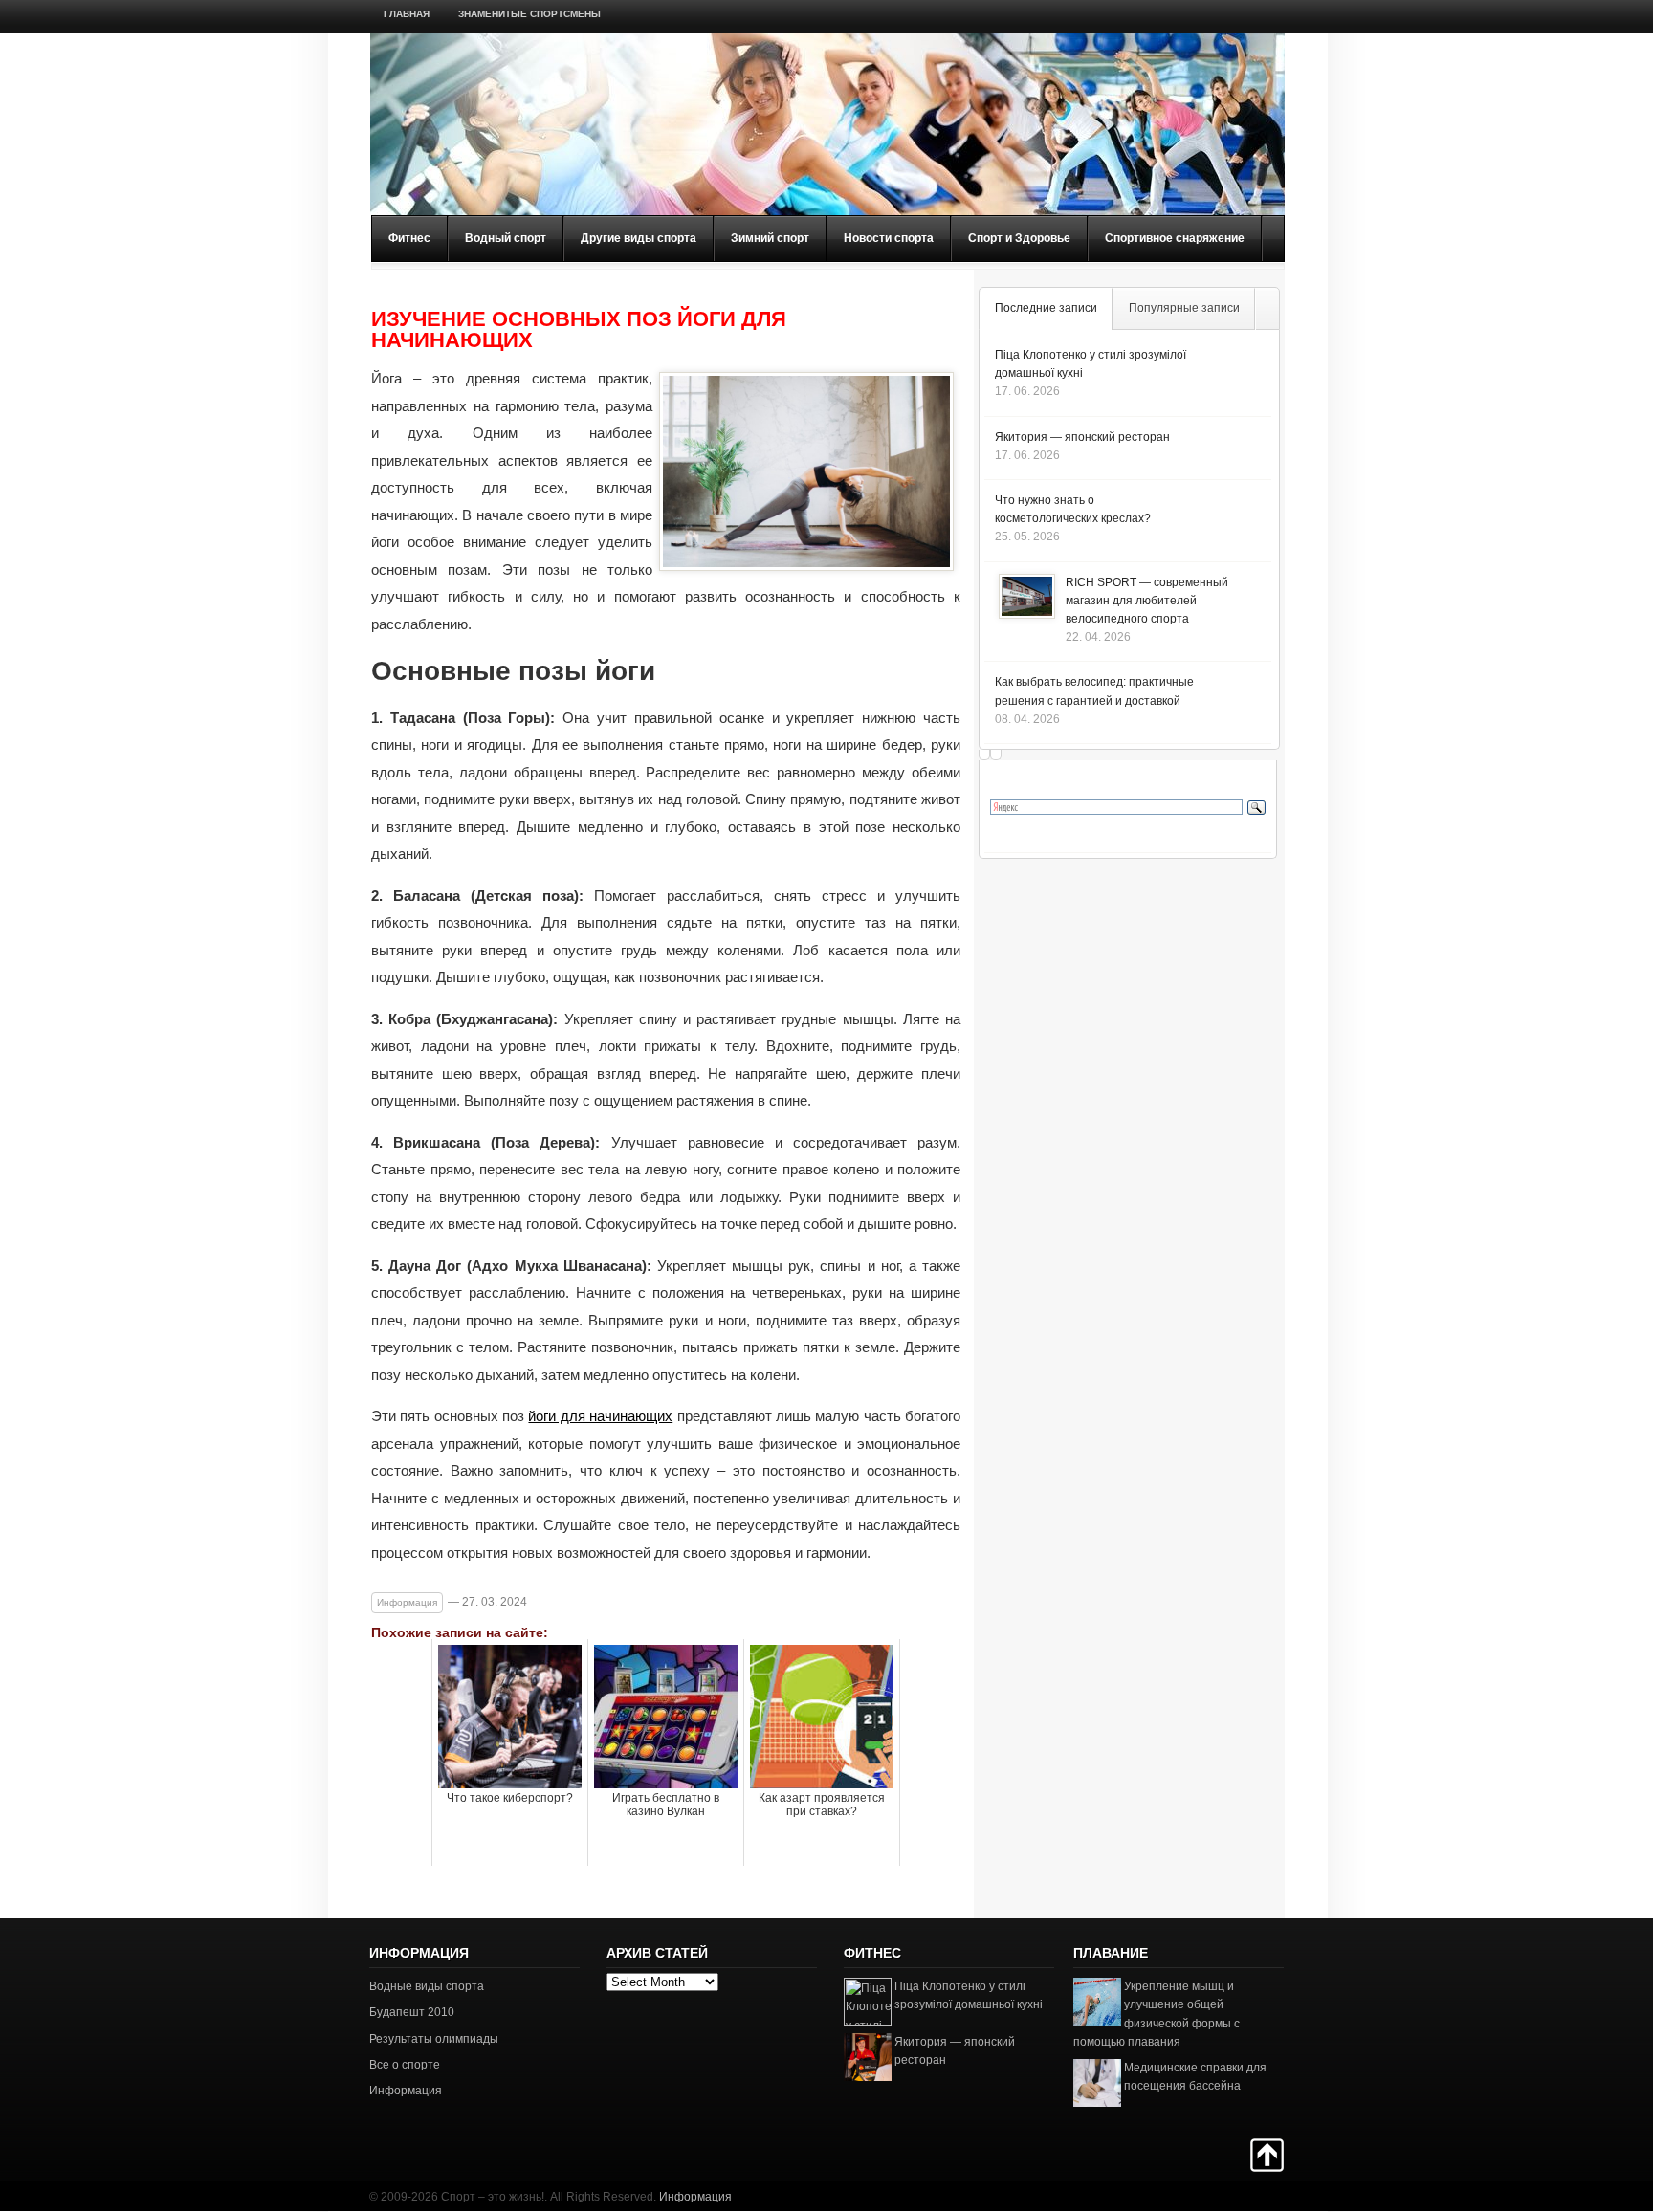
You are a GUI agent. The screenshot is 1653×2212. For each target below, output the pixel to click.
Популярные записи (1184, 308)
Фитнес (409, 238)
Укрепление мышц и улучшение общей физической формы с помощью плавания (1157, 2014)
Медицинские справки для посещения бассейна (1195, 2077)
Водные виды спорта (427, 1986)
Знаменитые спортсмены (529, 14)
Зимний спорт (770, 238)
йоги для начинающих (600, 1416)
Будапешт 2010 (412, 2012)
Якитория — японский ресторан (1082, 437)
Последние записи (1046, 308)
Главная (407, 14)
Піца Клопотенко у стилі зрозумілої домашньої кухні (969, 1995)
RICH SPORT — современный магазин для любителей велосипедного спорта (1147, 601)
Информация (407, 1602)
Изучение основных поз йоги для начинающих (579, 330)
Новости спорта (889, 238)
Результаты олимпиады (434, 2039)
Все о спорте (405, 2065)
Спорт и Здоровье (1019, 238)
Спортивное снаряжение (1175, 238)
